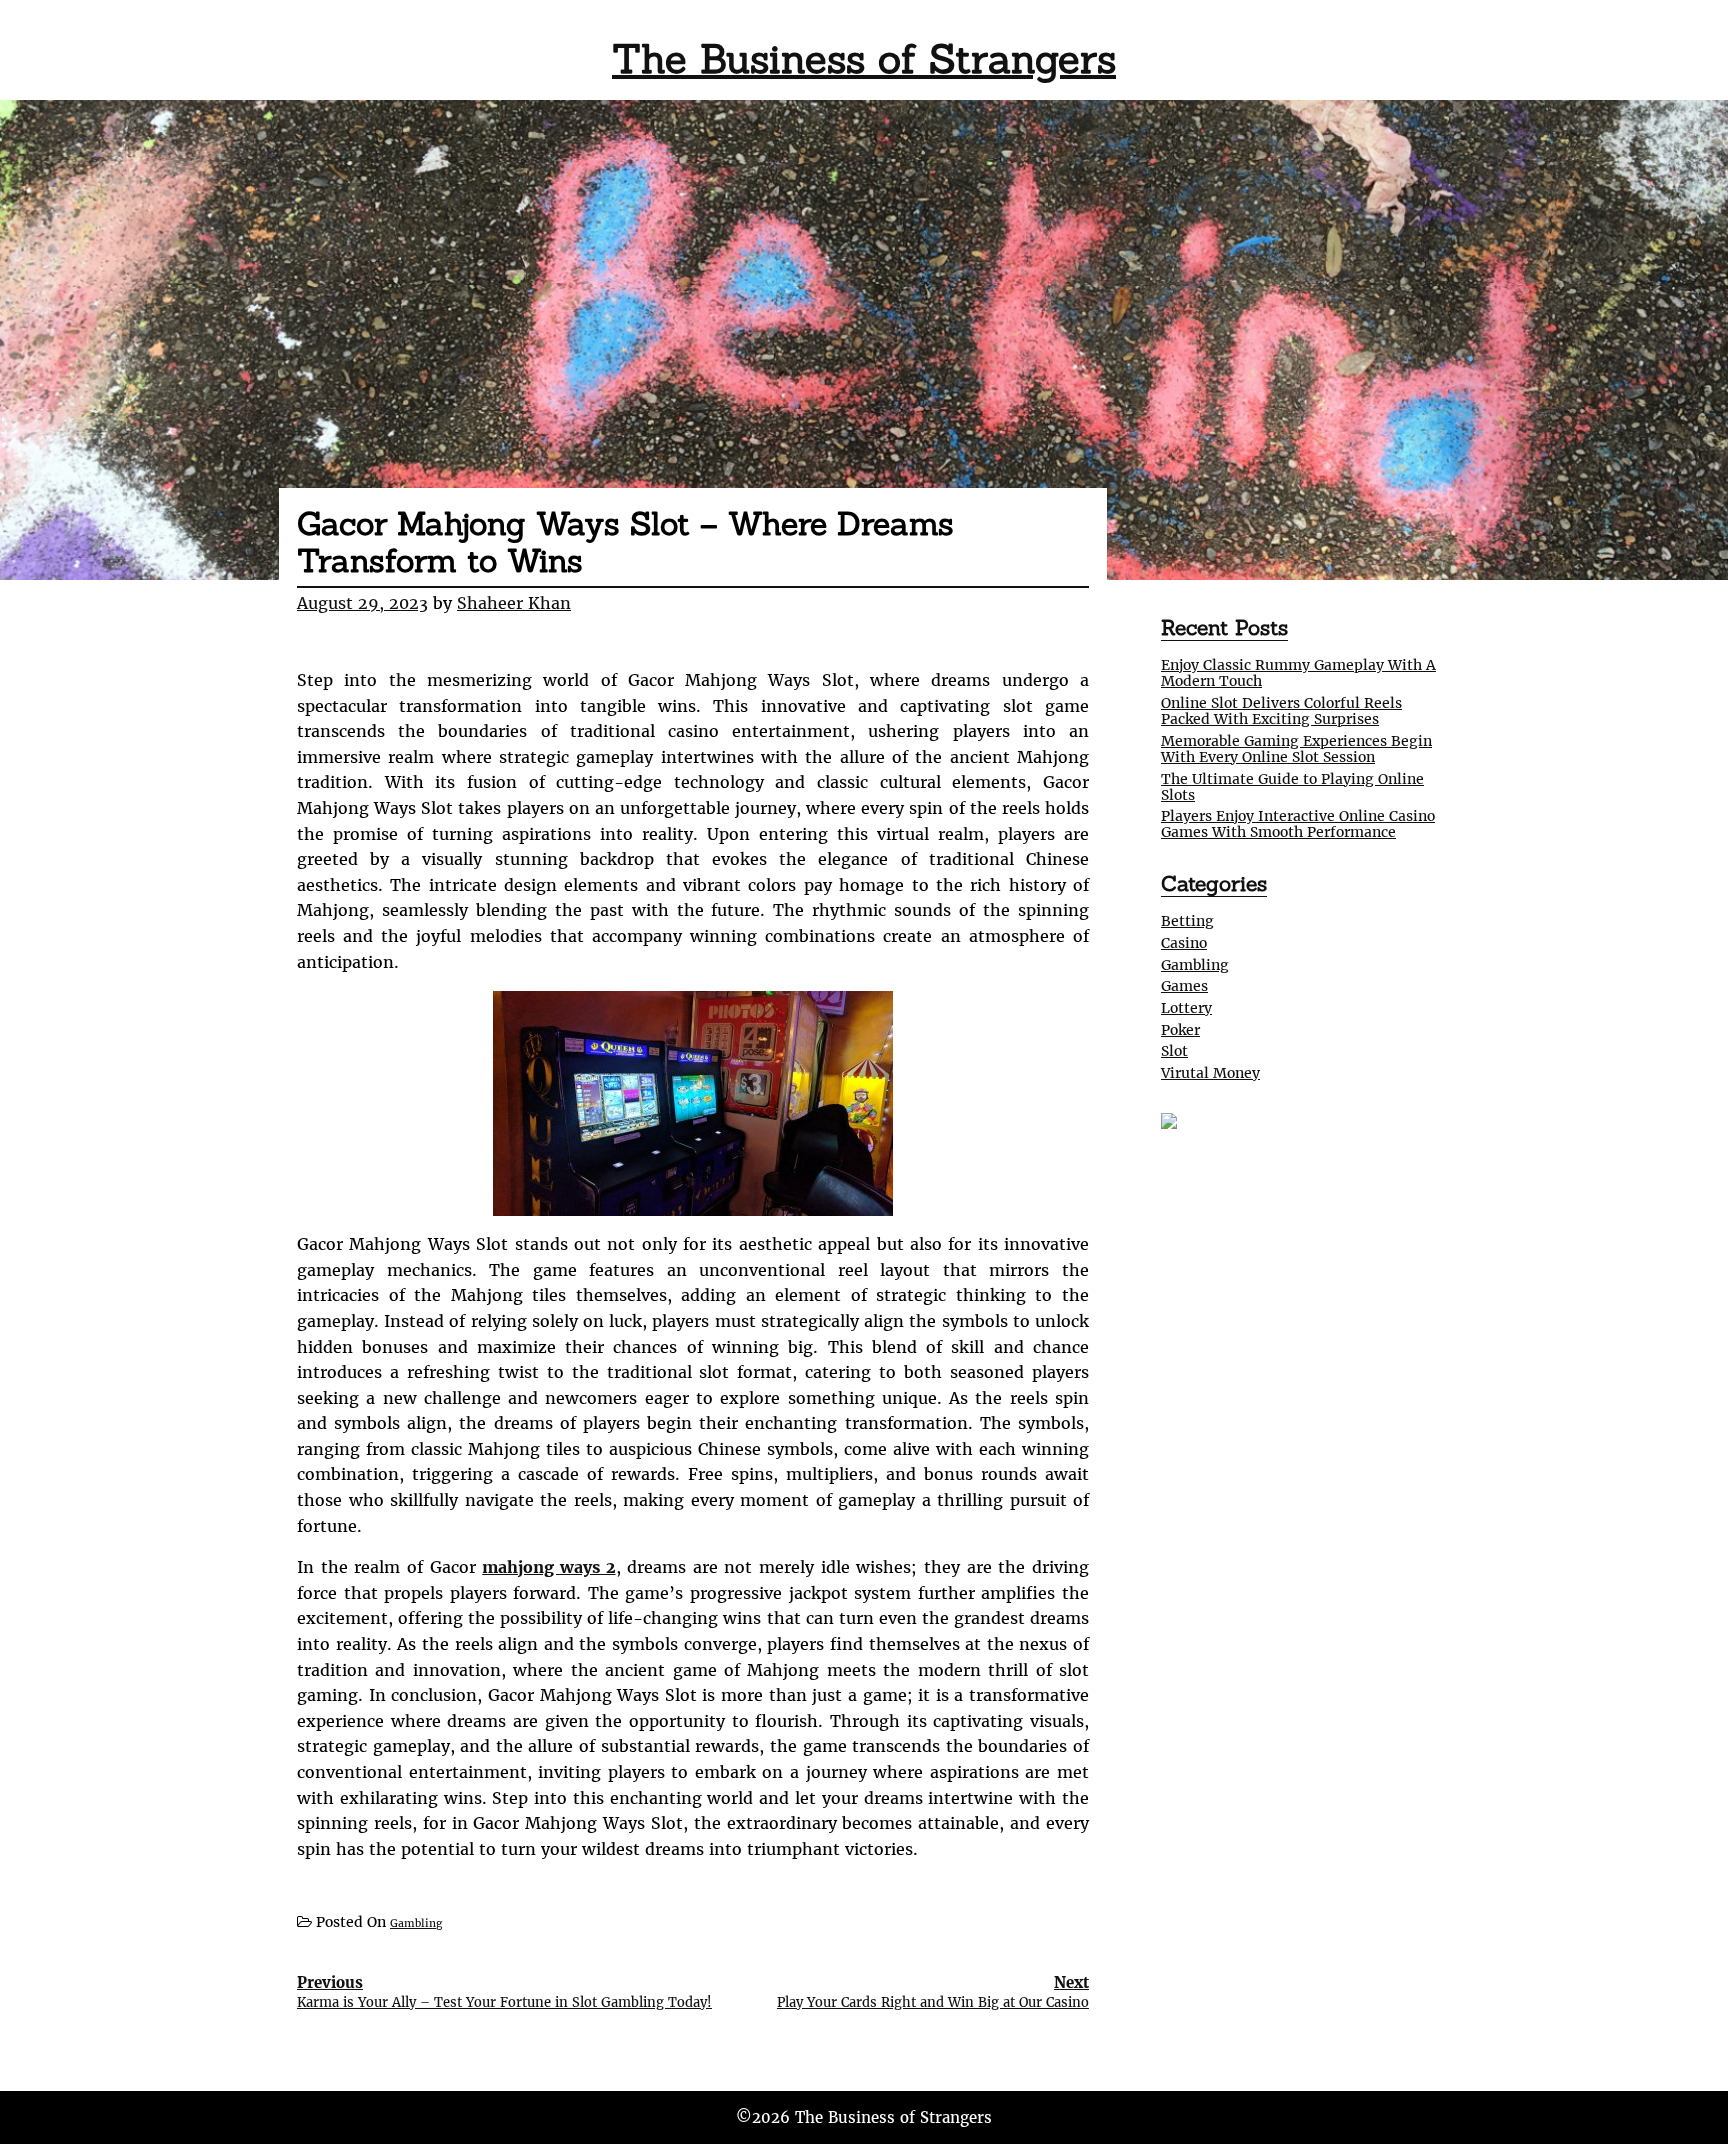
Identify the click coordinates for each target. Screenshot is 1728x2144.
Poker (1180, 1030)
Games (1184, 986)
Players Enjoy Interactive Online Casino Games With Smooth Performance (1298, 824)
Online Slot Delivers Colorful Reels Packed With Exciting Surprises (1281, 711)
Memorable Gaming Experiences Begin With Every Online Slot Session (1296, 749)
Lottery (1186, 1008)
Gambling (416, 1923)
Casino (1184, 943)
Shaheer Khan (514, 603)
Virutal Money (1210, 1073)
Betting (1187, 921)
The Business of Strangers (864, 58)
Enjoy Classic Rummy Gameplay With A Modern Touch (1298, 673)
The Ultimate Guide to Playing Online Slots (1292, 787)
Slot (1174, 1051)
